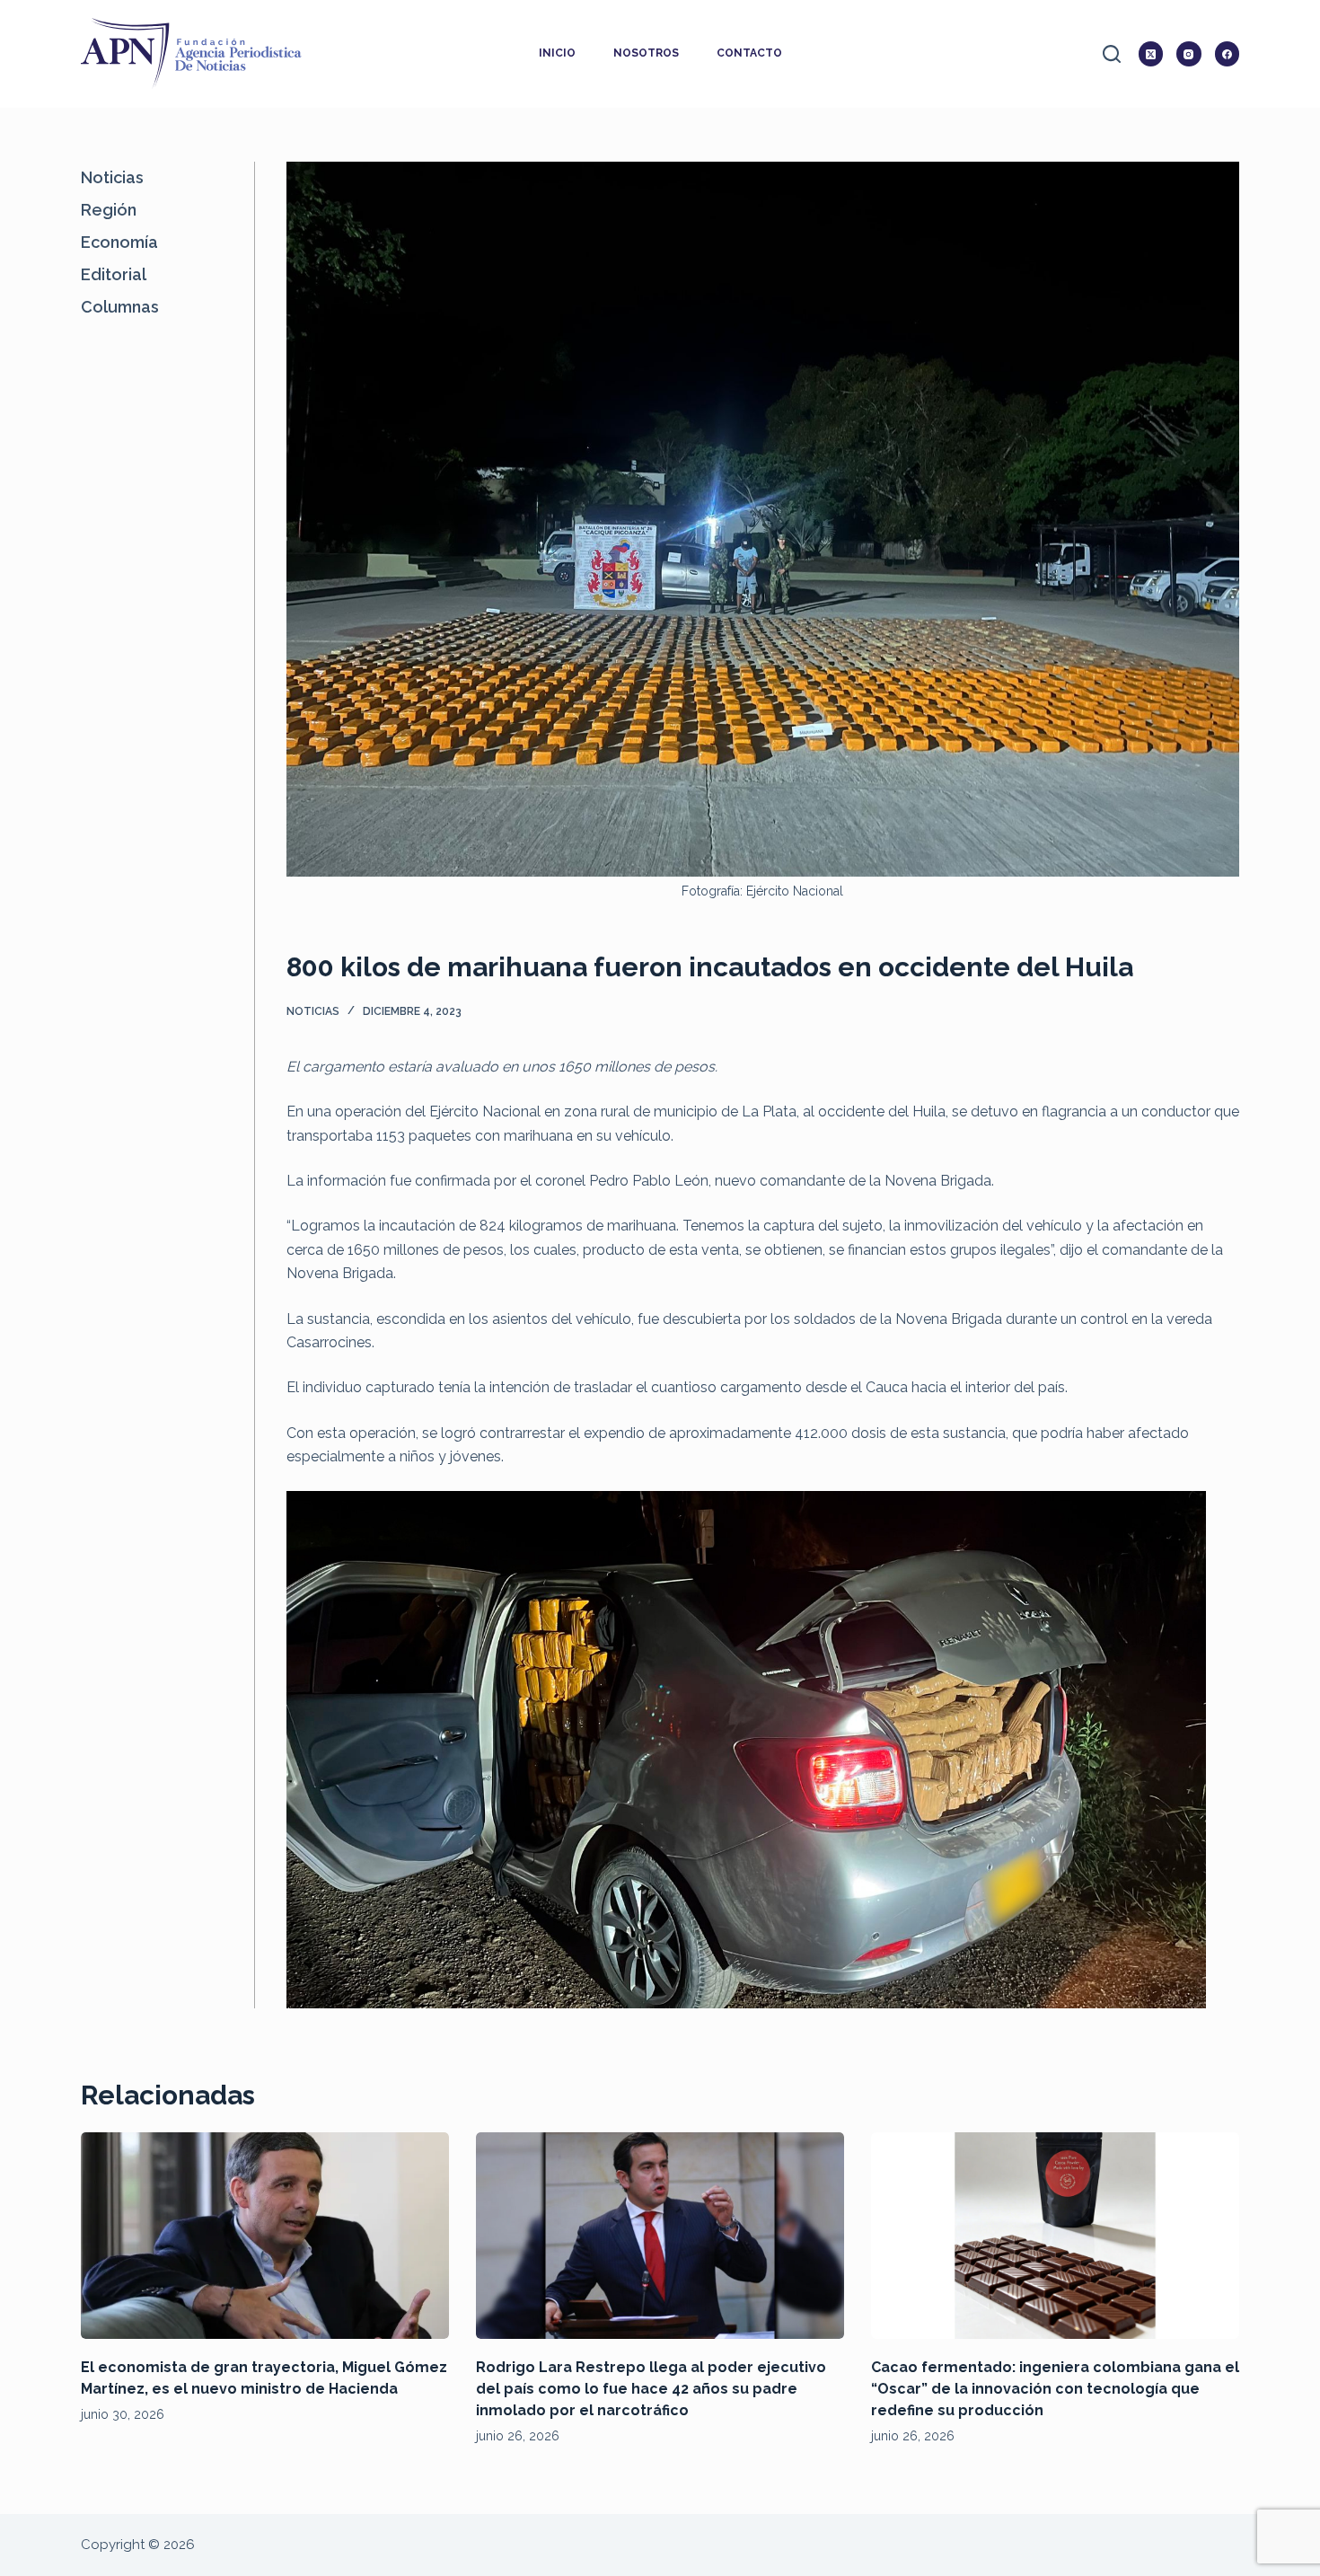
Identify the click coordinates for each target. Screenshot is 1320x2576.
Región (109, 210)
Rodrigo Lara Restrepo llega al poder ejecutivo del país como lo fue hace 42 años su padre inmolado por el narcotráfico (651, 2389)
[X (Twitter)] (1151, 54)
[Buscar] (1112, 54)
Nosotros (646, 53)
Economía (119, 242)
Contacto (749, 53)
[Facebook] (1228, 54)
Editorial (114, 274)
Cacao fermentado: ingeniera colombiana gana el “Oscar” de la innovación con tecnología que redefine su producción (1055, 2389)
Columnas (120, 307)
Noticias (313, 1011)
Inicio (557, 53)
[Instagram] (1189, 54)
